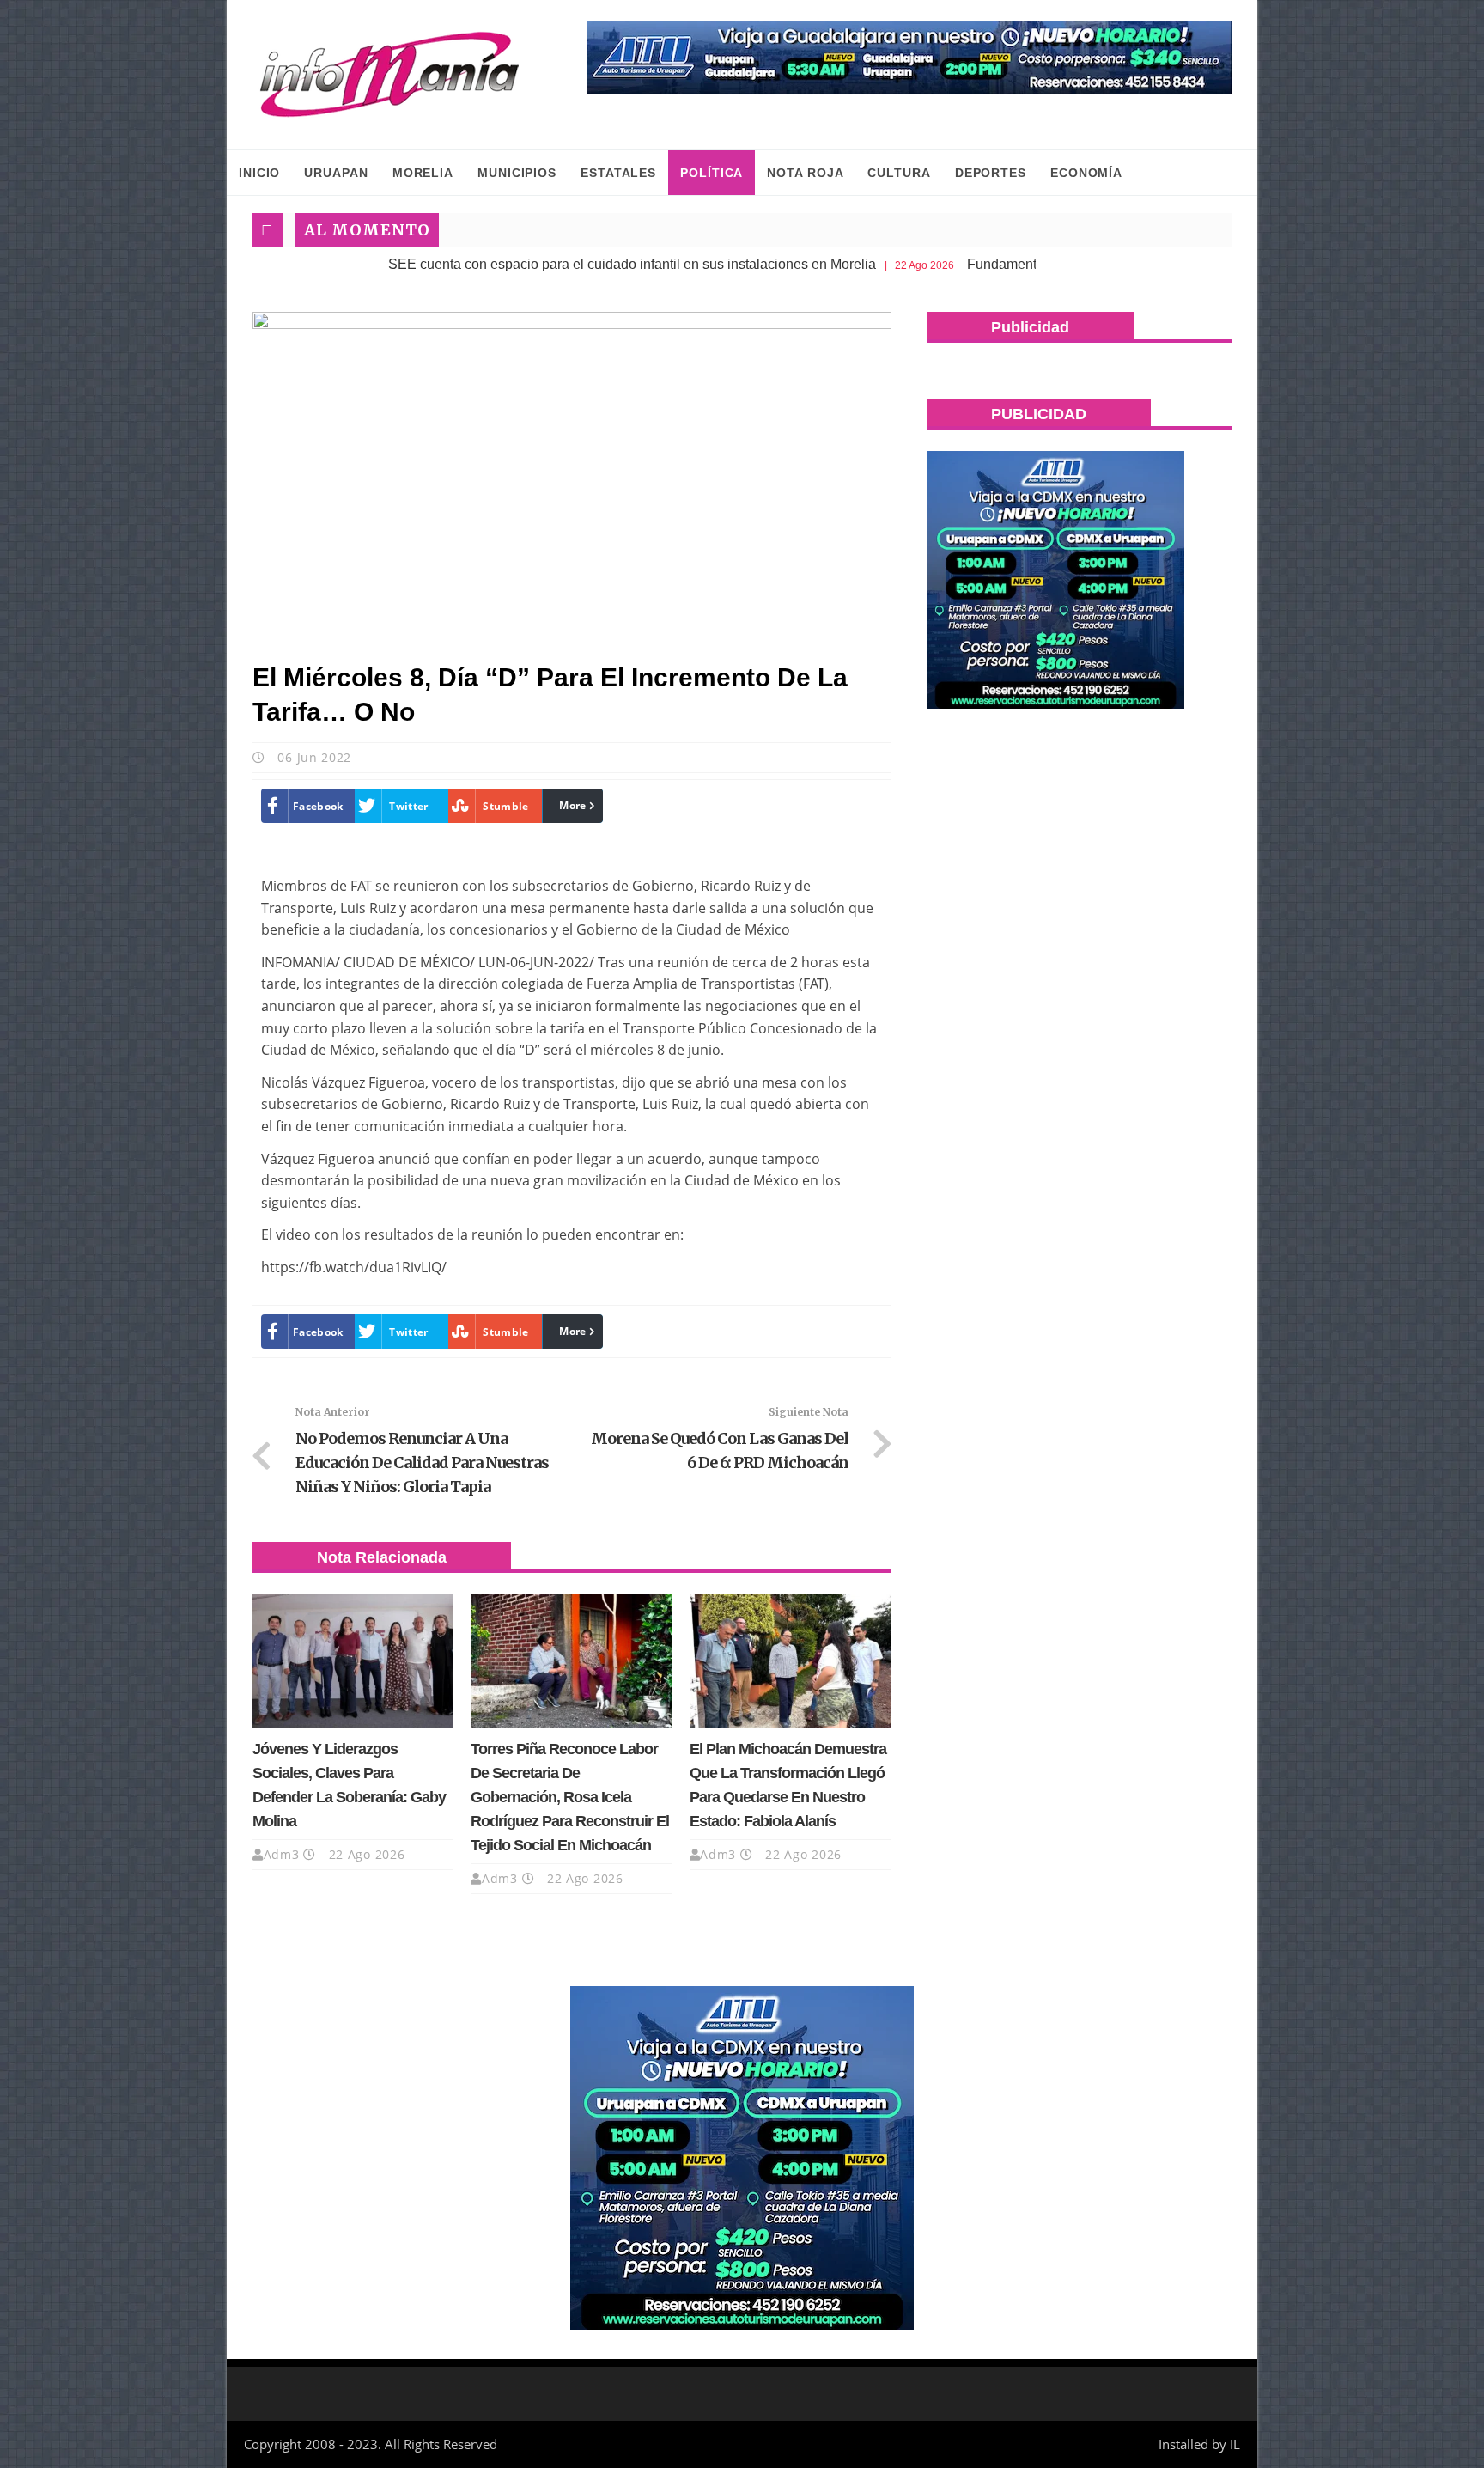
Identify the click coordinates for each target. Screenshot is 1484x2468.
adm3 (282, 1854)
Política (712, 173)
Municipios (517, 173)
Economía (1086, 173)
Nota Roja (805, 173)
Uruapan (336, 173)
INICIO (259, 173)
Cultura (899, 173)
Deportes (991, 173)
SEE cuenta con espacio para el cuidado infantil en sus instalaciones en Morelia (546, 264)
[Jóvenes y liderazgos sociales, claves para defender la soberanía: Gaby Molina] (353, 1661)
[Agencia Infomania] (390, 75)
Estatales (618, 173)
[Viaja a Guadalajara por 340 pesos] (909, 58)
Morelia (423, 173)
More (572, 805)
